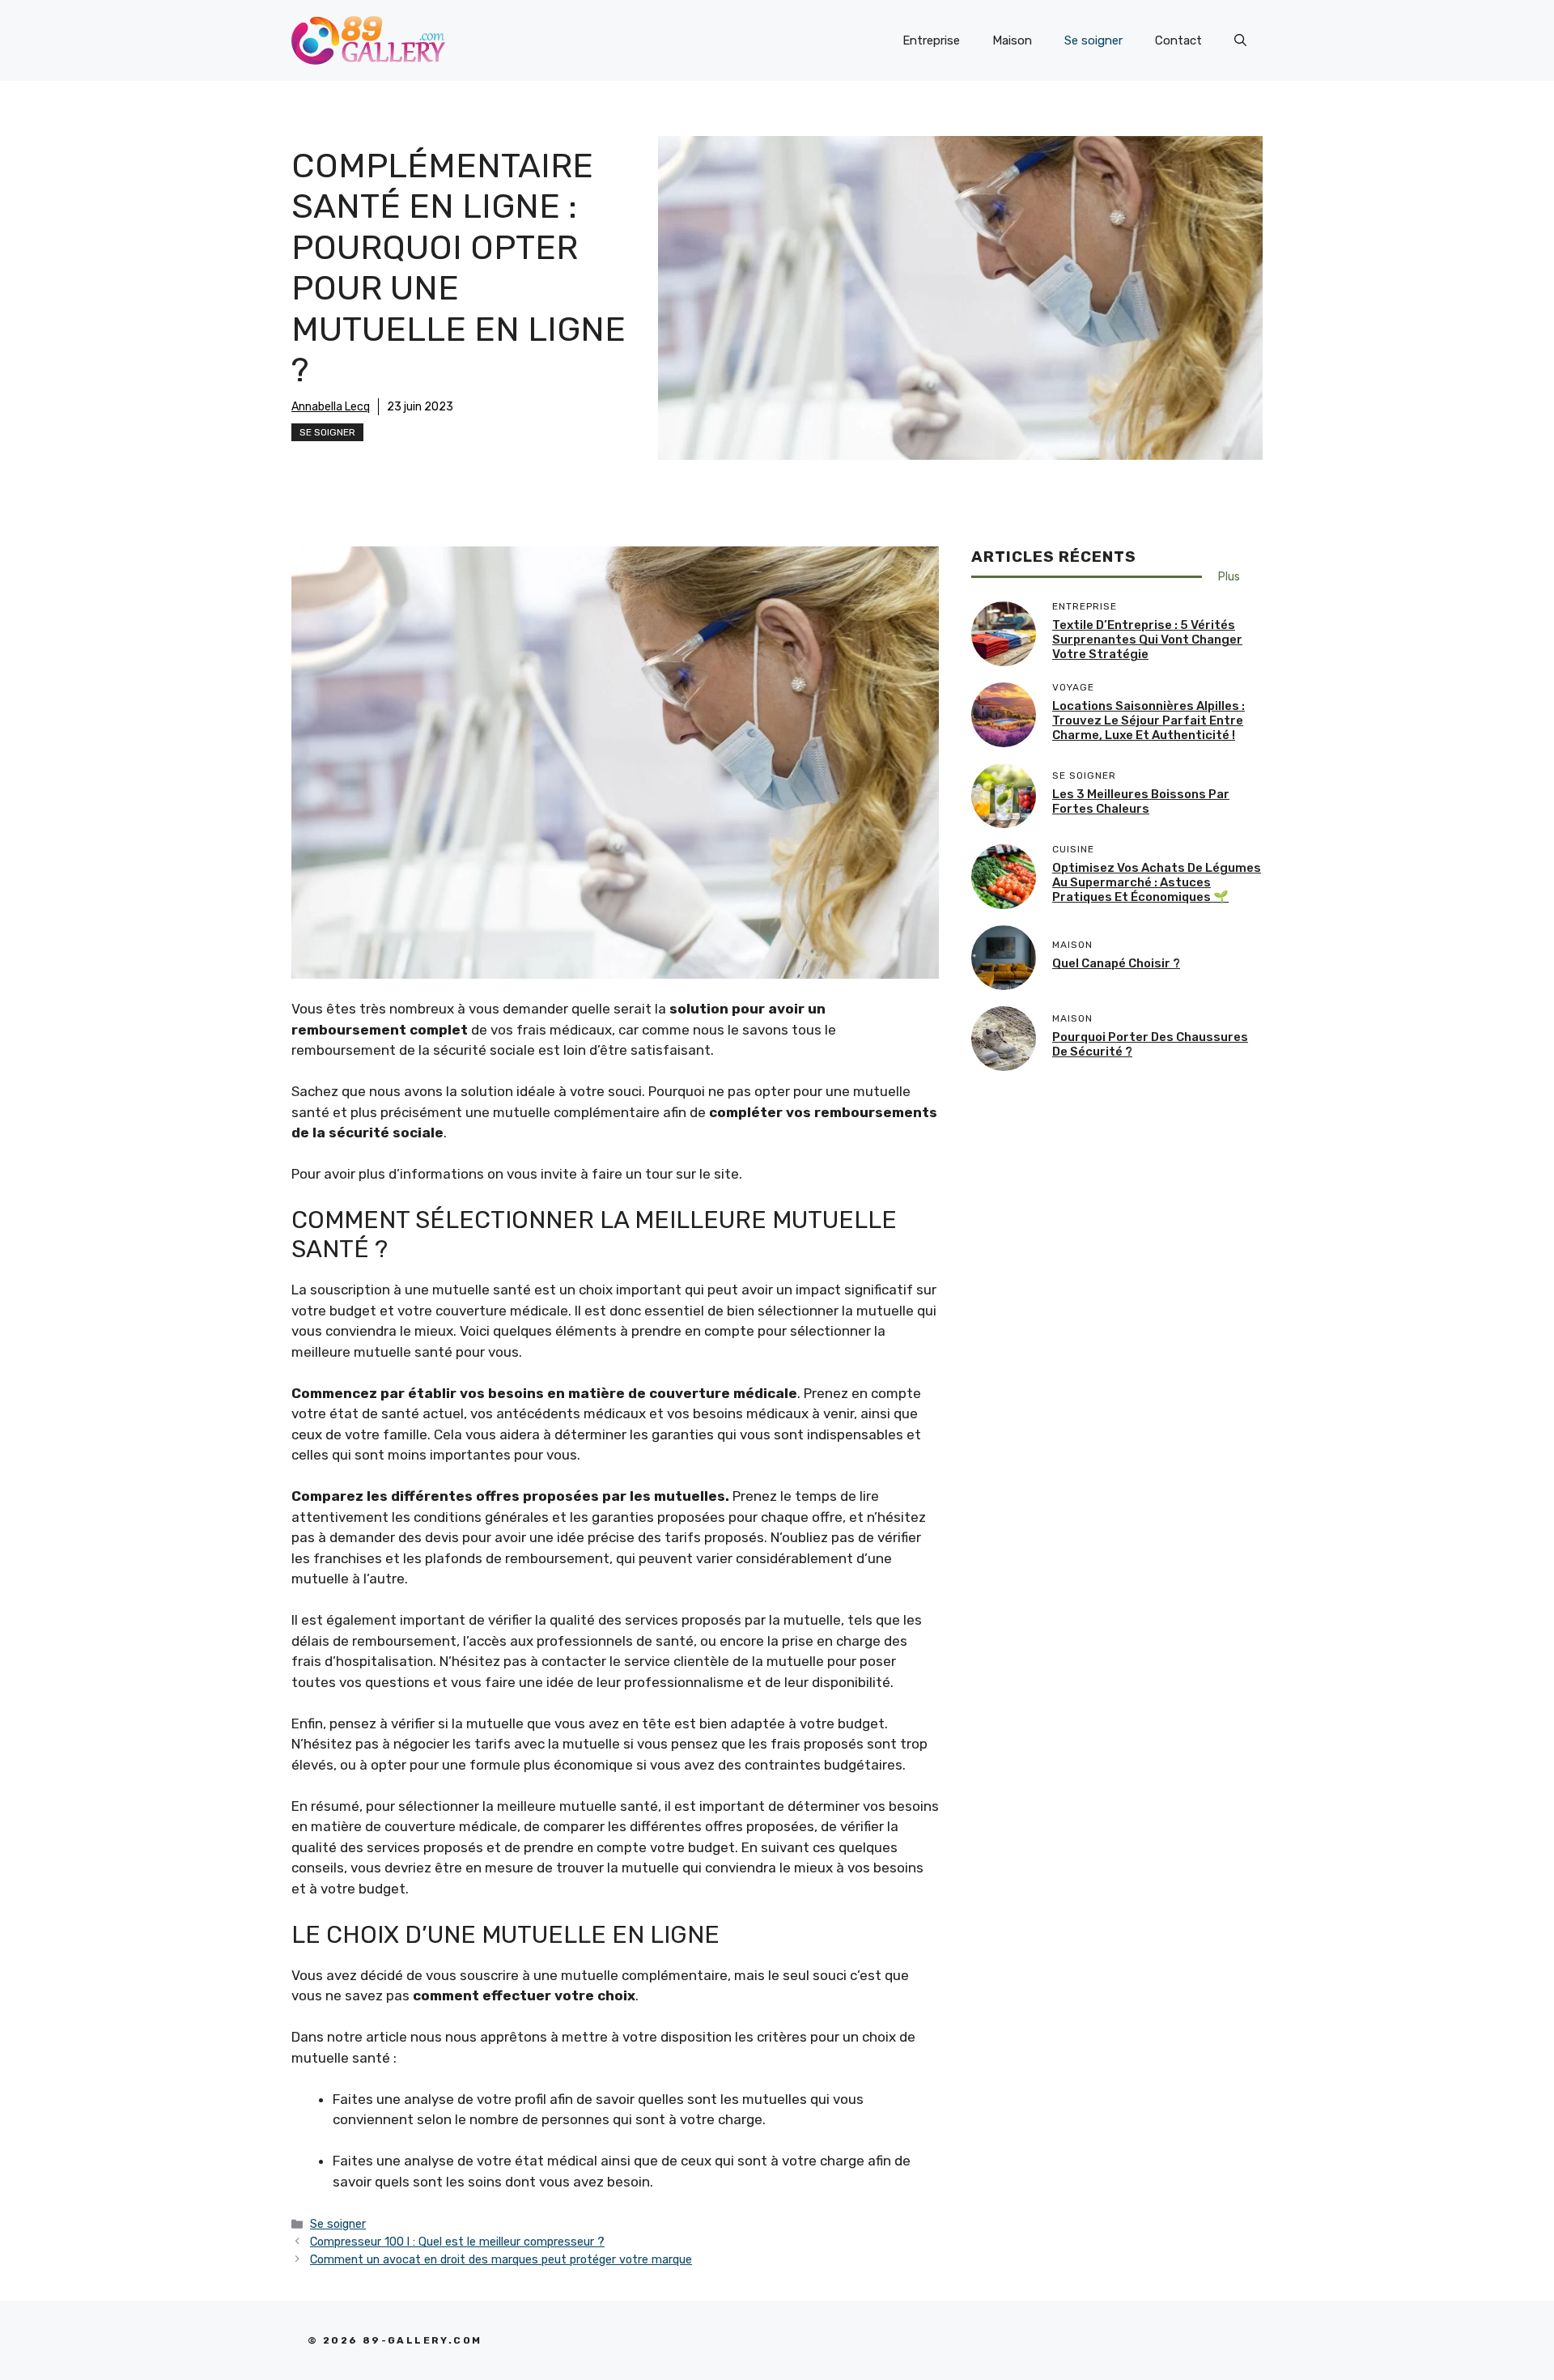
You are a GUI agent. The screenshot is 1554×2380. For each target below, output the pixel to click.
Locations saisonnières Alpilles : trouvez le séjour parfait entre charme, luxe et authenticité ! (1149, 721)
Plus (1229, 577)
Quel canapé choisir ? (1116, 964)
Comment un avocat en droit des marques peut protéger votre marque (501, 2259)
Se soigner (1093, 40)
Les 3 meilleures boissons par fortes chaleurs (1141, 802)
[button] (1240, 40)
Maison (1012, 40)
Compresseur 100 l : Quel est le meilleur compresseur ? (457, 2242)
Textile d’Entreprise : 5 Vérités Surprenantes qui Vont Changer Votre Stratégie (1147, 640)
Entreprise (931, 40)
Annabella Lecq (331, 407)
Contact (1178, 40)
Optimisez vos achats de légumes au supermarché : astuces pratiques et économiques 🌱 (1157, 883)
